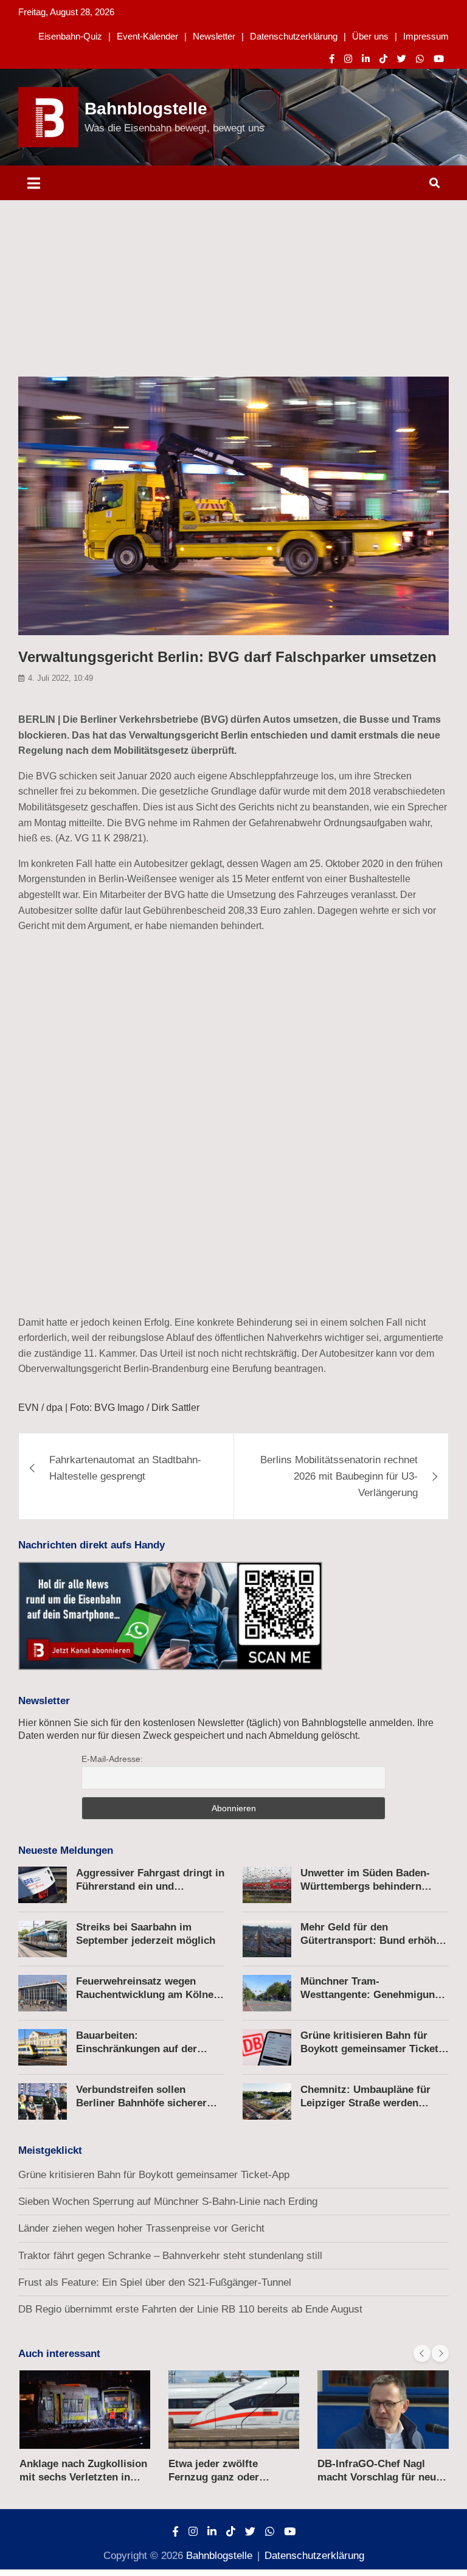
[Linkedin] (366, 59)
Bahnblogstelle (146, 109)
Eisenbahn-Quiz (70, 36)
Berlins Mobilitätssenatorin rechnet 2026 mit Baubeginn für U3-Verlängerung (339, 1476)
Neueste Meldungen (66, 1850)
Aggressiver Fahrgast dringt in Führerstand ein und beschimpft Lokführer (150, 1886)
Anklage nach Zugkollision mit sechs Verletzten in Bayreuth (83, 2477)
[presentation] (422, 2353)
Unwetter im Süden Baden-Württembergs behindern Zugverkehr (365, 1886)
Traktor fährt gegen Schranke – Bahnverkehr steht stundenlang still (170, 2256)
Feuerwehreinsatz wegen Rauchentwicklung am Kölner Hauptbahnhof (147, 1995)
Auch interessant (59, 2354)
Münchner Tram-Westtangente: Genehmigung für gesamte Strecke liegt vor (371, 1995)
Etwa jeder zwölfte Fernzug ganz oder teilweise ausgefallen (219, 2477)
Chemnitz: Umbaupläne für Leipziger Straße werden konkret (365, 2103)
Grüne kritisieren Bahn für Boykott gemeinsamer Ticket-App (371, 2049)
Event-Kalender (147, 36)
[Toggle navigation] (34, 183)
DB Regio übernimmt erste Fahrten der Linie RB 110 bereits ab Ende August (190, 2309)
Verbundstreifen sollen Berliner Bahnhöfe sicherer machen (141, 2103)
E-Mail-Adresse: (112, 1759)
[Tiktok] (383, 59)
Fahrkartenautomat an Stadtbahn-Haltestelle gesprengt (125, 1468)
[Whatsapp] (420, 59)
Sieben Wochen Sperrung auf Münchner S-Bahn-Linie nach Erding (168, 2202)
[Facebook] (332, 59)
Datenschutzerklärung (294, 36)
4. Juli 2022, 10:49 (61, 678)
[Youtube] (439, 59)
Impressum (426, 36)
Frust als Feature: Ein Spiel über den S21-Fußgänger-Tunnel (155, 2282)
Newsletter (214, 36)
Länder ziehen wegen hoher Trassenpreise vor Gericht (141, 2228)
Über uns (370, 36)
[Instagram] (348, 59)
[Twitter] (402, 59)
